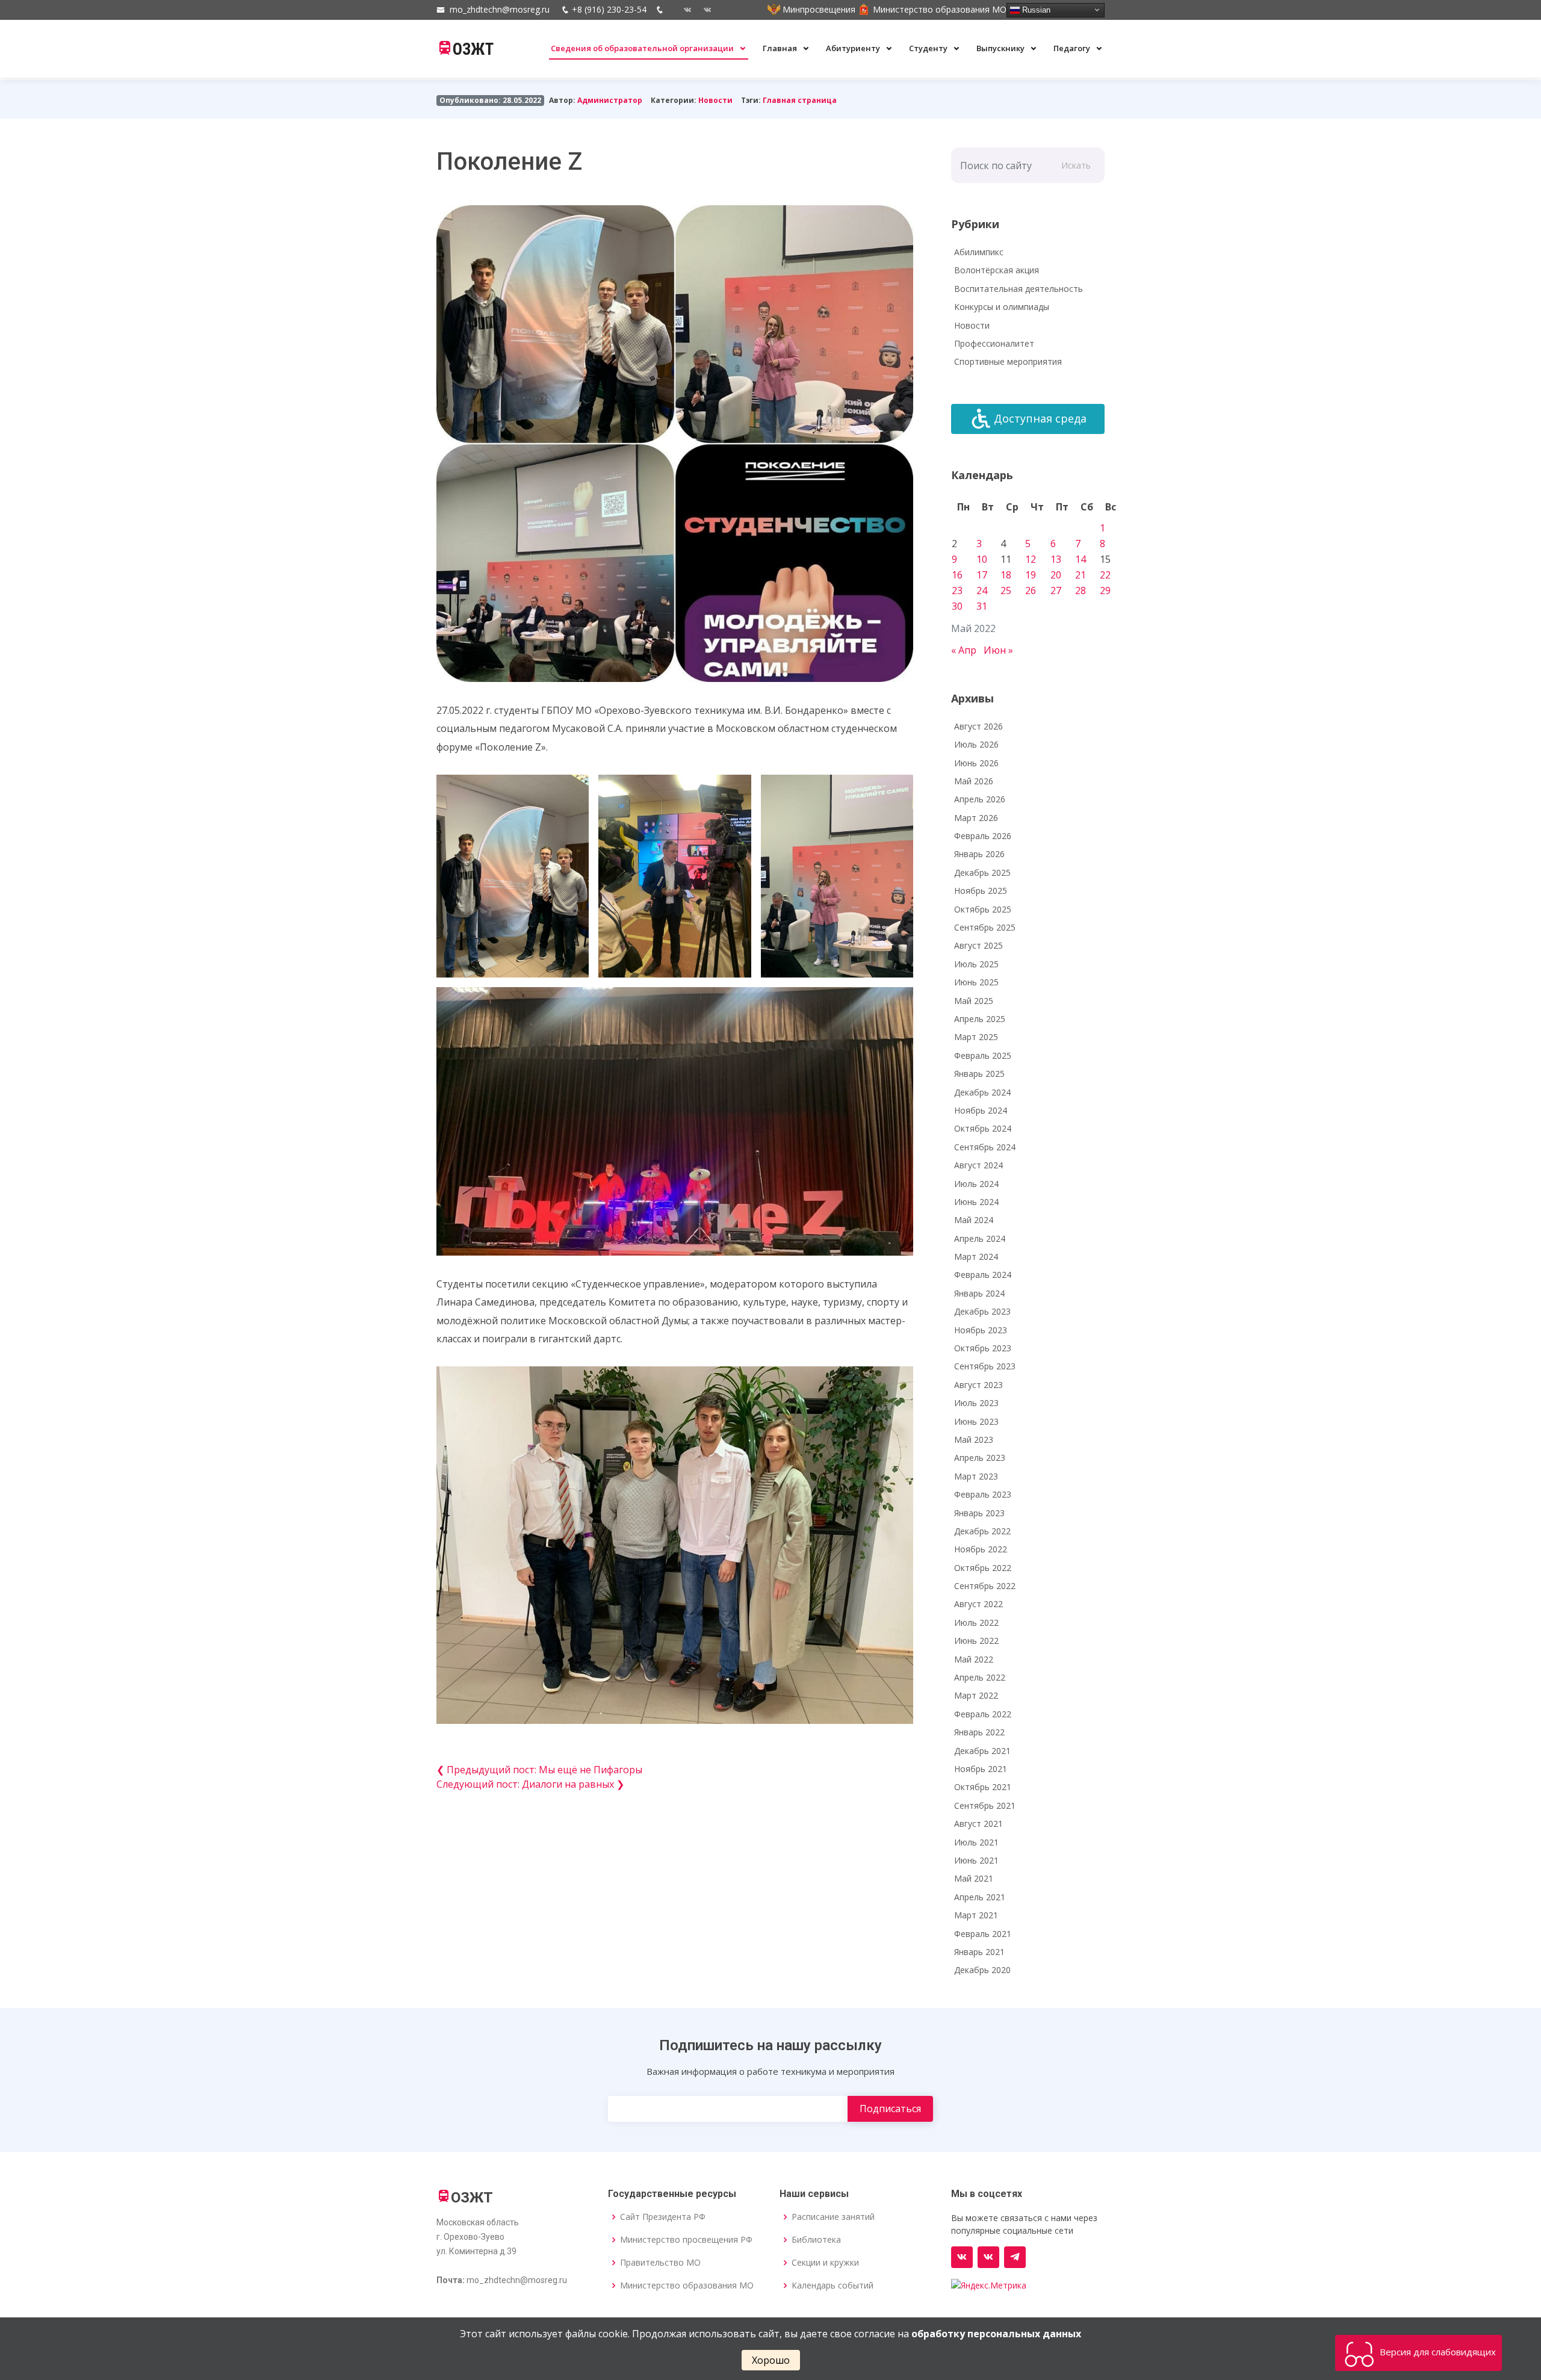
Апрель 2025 (980, 1019)
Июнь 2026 (976, 763)
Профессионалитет (994, 343)
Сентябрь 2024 (985, 1147)
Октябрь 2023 (983, 1348)
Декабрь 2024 (982, 1092)
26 (1031, 590)
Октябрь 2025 (983, 909)
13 (1056, 559)
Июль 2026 (976, 744)
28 (1081, 590)
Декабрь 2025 (982, 872)
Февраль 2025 (983, 1055)
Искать (1076, 165)
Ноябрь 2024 (981, 1110)
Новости (715, 100)
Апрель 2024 (980, 1238)
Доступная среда (1040, 418)
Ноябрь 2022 (981, 1549)
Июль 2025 (976, 964)
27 (1056, 590)
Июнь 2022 (976, 1641)
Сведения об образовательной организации (643, 48)
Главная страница (800, 100)
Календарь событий (833, 2285)
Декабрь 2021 (982, 1751)
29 (1105, 590)
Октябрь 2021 (983, 1787)
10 (982, 559)
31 (982, 606)
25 (1006, 590)
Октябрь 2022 (983, 1568)
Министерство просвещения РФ (686, 2240)
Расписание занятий (833, 2217)
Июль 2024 (976, 1184)
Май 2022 (974, 1659)
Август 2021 (978, 1824)
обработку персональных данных (996, 2334)
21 (1081, 575)
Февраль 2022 (983, 1714)
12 (1031, 559)
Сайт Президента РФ (663, 2217)
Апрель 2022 (980, 1677)
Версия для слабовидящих (1437, 2352)
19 (1031, 575)
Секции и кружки (825, 2263)
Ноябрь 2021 (981, 1769)
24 (982, 590)
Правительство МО (660, 2263)
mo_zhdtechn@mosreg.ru (500, 9)
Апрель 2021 (980, 1897)
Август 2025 (978, 945)
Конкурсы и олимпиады (1002, 307)
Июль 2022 (976, 1622)
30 (957, 606)
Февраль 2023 (983, 1494)
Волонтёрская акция (997, 270)
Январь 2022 (979, 1732)
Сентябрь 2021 (985, 1805)
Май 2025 (974, 1001)
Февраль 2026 (983, 836)
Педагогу (1073, 48)
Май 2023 (974, 1439)
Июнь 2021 (976, 1860)
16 (957, 575)
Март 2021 (976, 1915)
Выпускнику (1001, 48)
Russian (1035, 9)
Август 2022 (978, 1604)
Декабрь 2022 (982, 1531)
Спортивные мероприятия (1008, 361)
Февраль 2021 (983, 1934)
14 (1081, 559)
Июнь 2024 (976, 1202)
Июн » (998, 650)
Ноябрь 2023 (981, 1330)
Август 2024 (978, 1165)
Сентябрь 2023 (985, 1366)
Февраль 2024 (983, 1275)
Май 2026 (974, 781)
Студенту (929, 48)
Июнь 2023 (976, 1421)
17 (982, 575)
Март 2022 (976, 1695)
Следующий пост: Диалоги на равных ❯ (530, 1784)
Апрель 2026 (980, 799)
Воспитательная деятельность (1019, 289)
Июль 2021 (976, 1842)
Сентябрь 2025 (985, 927)
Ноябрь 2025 (981, 891)
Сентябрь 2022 (985, 1586)
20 (1056, 575)
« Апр (964, 650)
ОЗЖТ (473, 49)
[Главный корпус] (683, 10)
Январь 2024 (979, 1293)
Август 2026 (978, 726)
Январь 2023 (979, 1513)
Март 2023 (976, 1476)
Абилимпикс (979, 252)
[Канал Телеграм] (1015, 2257)
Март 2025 (976, 1037)
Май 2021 (974, 1878)
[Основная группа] (962, 2257)
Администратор (610, 100)
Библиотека (816, 2240)
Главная (781, 48)
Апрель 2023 (980, 1458)
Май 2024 (974, 1220)
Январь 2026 (979, 854)
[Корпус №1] (988, 2257)
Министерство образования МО (687, 2285)
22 (1105, 575)
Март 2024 (976, 1257)
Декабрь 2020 (982, 1970)
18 (1006, 575)
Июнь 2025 (976, 982)
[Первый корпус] (703, 10)
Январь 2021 (979, 1952)
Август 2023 (978, 1385)
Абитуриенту (854, 48)
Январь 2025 (979, 1074)
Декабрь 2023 (982, 1311)
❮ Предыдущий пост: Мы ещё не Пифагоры (539, 1770)
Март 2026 (976, 818)
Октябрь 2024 (983, 1128)
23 (957, 590)
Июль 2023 (976, 1403)
